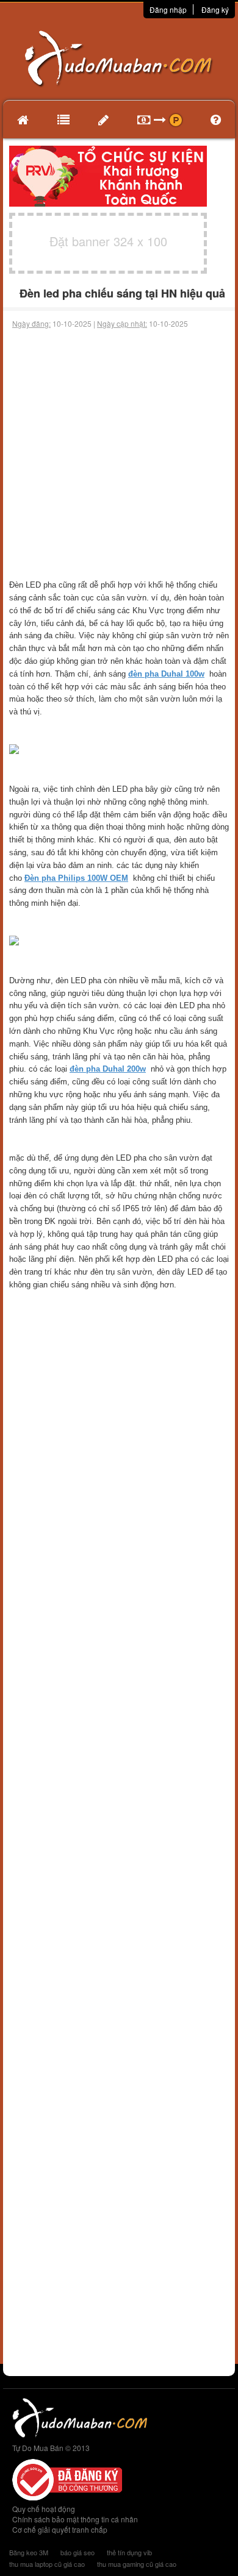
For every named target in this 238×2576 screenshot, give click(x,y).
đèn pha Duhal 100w (166, 674)
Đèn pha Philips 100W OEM (76, 878)
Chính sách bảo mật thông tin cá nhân (75, 2519)
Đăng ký (215, 9)
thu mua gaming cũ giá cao (137, 2564)
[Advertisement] (119, 454)
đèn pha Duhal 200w (108, 1069)
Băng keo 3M (29, 2552)
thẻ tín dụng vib (129, 2552)
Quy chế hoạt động (44, 2509)
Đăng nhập (168, 9)
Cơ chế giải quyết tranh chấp (60, 2529)
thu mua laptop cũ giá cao (47, 2564)
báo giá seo (78, 2552)
